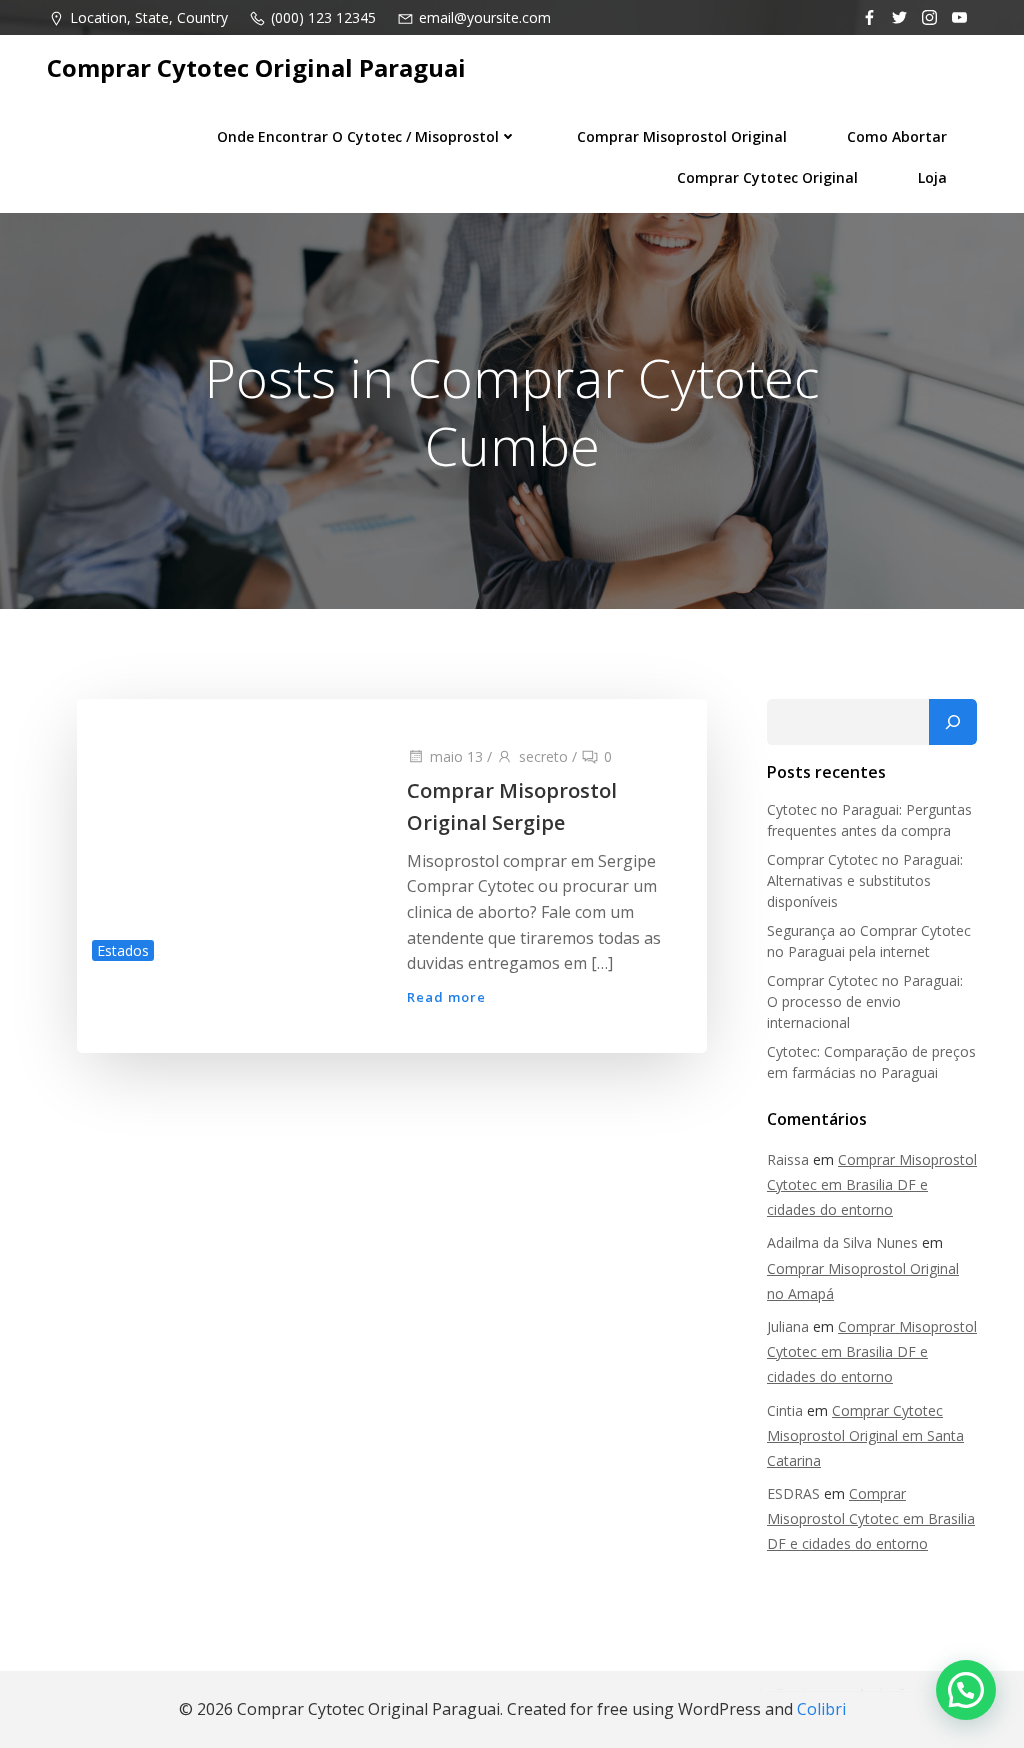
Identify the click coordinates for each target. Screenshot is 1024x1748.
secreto (543, 756)
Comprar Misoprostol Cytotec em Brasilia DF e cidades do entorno (872, 1184)
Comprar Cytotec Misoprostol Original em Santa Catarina (865, 1435)
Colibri (821, 1709)
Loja (932, 177)
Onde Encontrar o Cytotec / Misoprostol (358, 136)
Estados (123, 950)
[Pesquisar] (953, 722)
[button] (966, 1690)
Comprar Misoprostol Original (682, 136)
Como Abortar (897, 136)
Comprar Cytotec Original (767, 177)
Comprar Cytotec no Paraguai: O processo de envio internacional (865, 1001)
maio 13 (456, 756)
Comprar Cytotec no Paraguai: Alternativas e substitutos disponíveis (865, 880)
